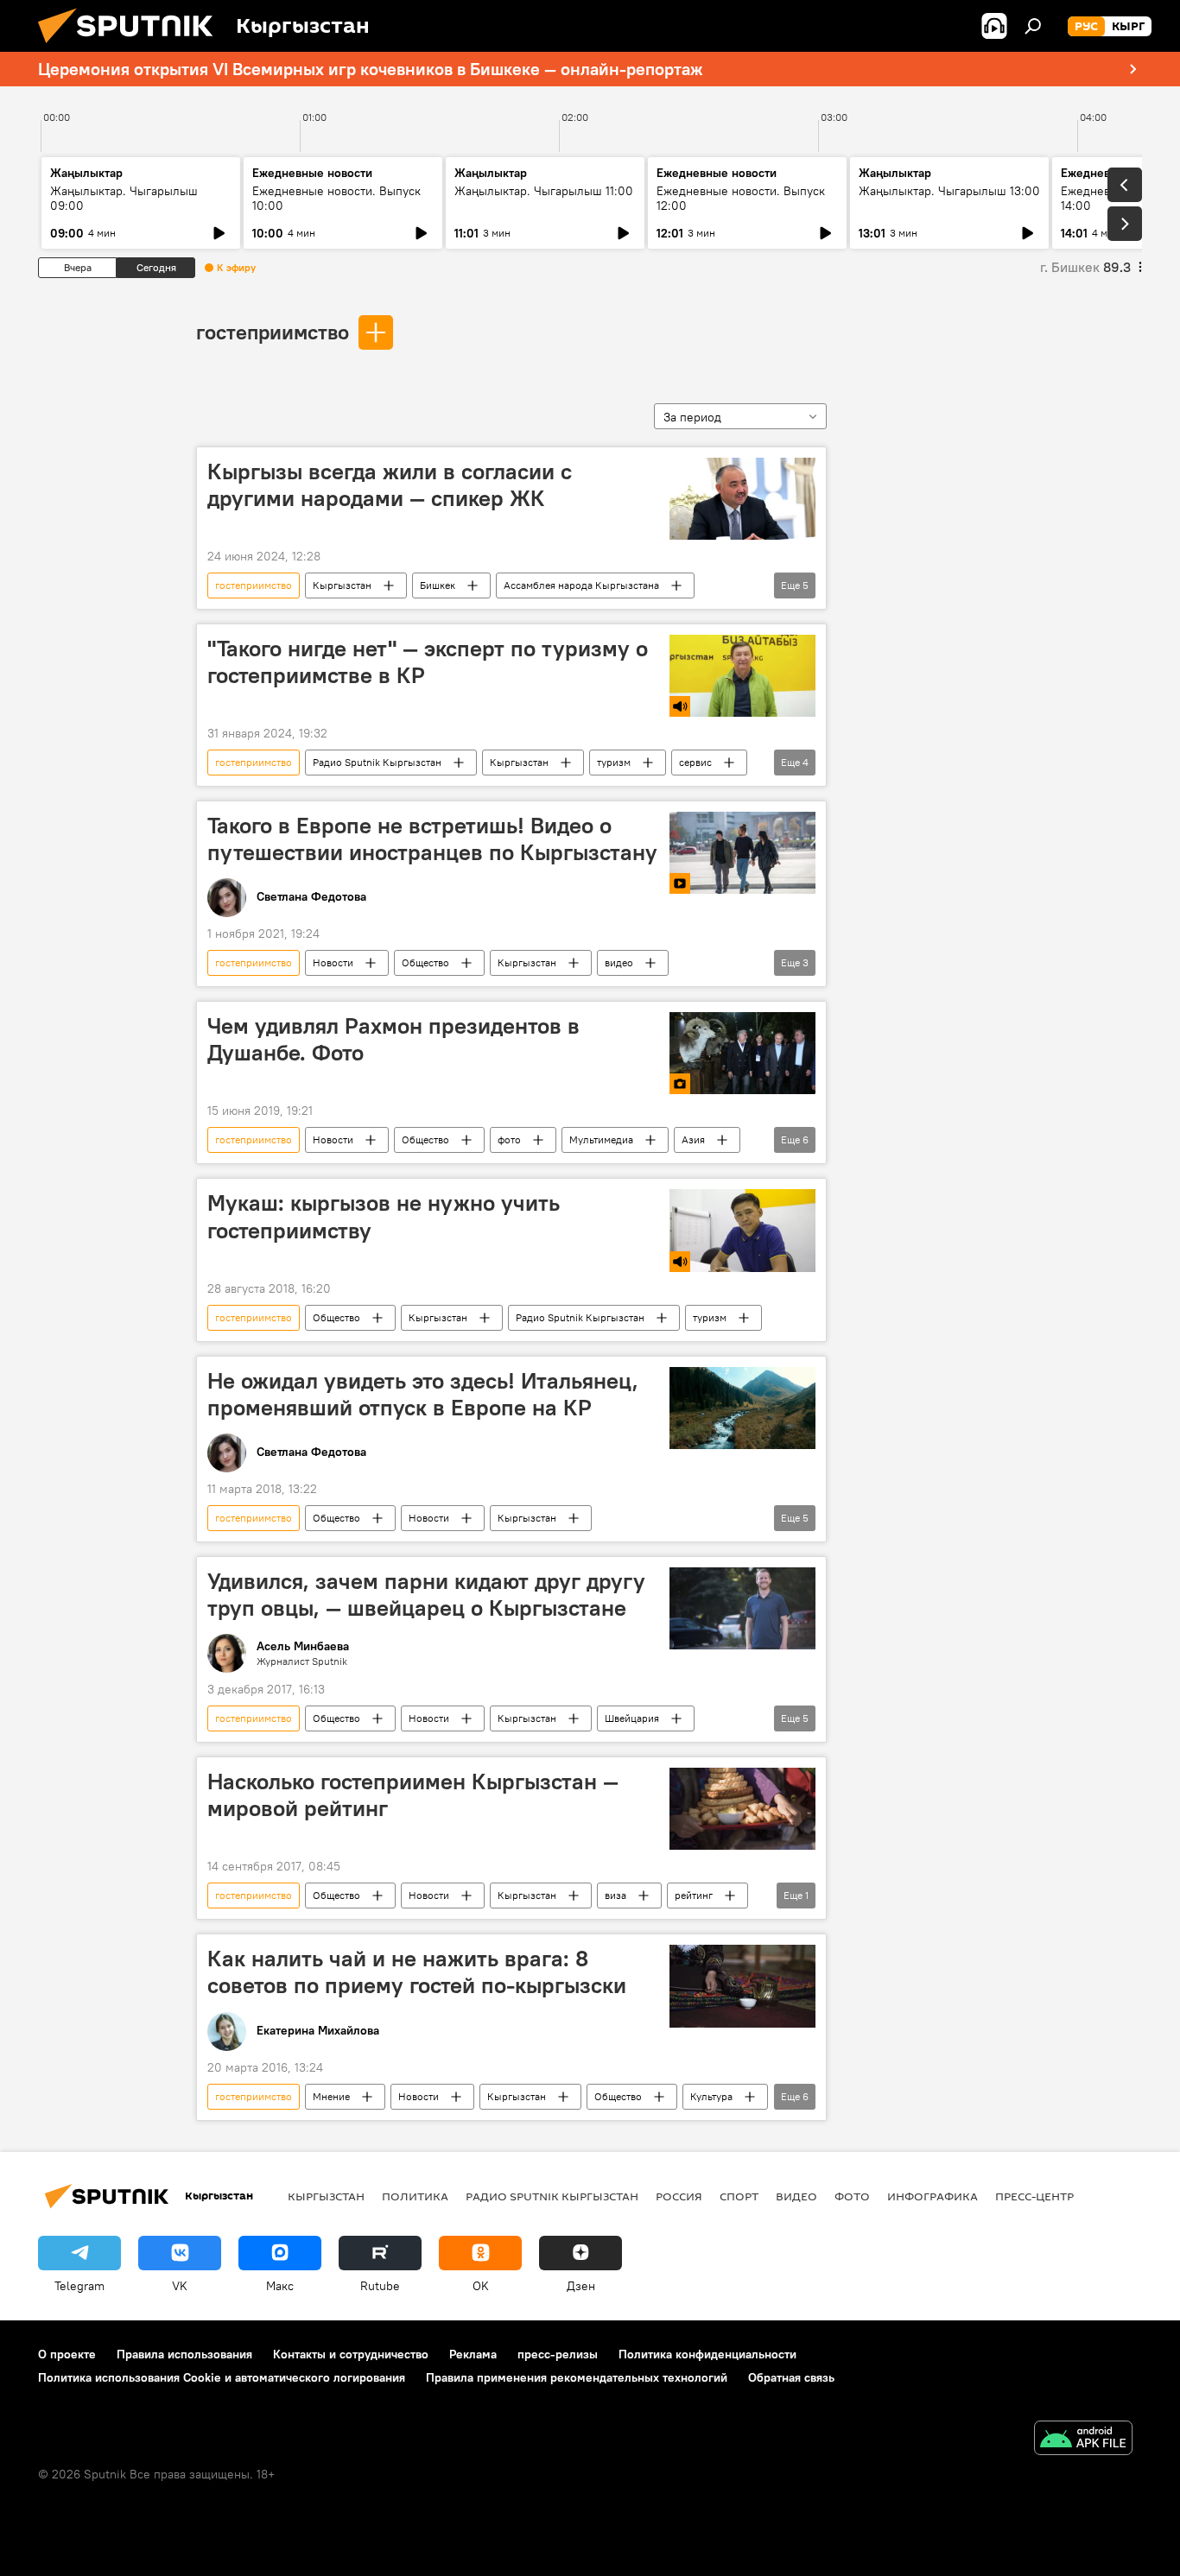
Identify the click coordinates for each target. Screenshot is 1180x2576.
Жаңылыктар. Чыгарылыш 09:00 (124, 198)
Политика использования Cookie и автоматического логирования (222, 2377)
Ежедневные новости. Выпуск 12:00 (741, 198)
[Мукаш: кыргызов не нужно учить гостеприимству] (742, 1230)
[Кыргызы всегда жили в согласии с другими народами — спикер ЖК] (742, 499)
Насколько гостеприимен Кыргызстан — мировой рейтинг (413, 1795)
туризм (614, 762)
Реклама (473, 2354)
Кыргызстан (342, 585)
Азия (693, 1139)
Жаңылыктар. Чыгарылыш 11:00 (544, 191)
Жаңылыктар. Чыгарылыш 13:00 (949, 191)
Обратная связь (791, 2377)
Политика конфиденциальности (707, 2354)
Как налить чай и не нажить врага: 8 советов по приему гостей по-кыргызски (417, 1972)
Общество (425, 962)
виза (615, 1895)
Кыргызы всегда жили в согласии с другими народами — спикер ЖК (390, 485)
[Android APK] (1083, 2440)
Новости (333, 962)
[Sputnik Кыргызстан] (132, 47)
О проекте (67, 2354)
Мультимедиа (601, 1139)
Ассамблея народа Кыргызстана (581, 585)
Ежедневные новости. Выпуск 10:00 (336, 198)
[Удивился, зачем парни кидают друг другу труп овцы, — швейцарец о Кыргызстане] (742, 1608)
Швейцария (632, 1718)
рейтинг (694, 1895)
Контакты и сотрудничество (351, 2354)
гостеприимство (273, 332)
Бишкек (438, 585)
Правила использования (184, 2354)
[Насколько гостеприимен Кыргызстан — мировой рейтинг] (742, 1809)
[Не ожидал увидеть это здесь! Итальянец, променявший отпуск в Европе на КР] (742, 1408)
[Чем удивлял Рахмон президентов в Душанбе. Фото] (742, 1053)
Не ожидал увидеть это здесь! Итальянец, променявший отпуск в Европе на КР (423, 1394)
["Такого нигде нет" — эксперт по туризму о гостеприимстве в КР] (742, 676)
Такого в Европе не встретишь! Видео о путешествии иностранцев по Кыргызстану (432, 839)
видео (619, 962)
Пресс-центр (1034, 2196)
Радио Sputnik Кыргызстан (377, 762)
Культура (711, 2096)
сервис (695, 762)
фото (509, 1139)
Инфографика (933, 2196)
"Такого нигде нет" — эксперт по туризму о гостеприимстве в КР (428, 662)
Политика (415, 2196)
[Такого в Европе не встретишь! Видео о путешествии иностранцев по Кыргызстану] (742, 853)
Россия (679, 2196)
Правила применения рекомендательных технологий (577, 2377)
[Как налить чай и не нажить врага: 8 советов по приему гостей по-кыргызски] (742, 1986)
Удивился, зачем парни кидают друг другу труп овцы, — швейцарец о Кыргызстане (426, 1595)
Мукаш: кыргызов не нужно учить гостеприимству (384, 1216)
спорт (739, 2196)
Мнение (331, 2096)
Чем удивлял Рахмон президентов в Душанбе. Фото (393, 1039)
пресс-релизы (558, 2354)
